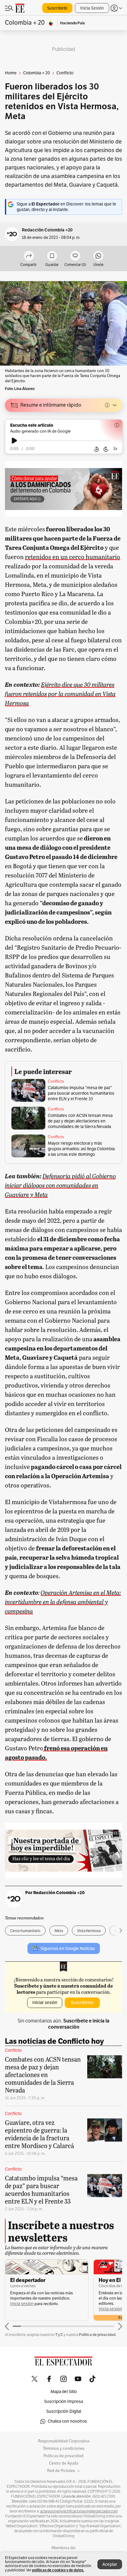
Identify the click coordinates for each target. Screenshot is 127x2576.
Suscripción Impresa (63, 2402)
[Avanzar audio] (106, 449)
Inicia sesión (22, 2304)
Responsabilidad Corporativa (64, 2441)
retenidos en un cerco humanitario (73, 557)
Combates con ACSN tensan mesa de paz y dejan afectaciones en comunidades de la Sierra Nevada (80, 1121)
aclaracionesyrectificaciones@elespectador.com (79, 2511)
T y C (59, 2335)
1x (115, 448)
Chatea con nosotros (67, 2421)
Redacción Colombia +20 (47, 230)
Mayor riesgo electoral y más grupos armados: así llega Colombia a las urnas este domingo (81, 1149)
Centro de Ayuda (64, 2463)
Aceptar (110, 2564)
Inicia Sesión (92, 8)
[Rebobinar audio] (96, 449)
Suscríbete (57, 8)
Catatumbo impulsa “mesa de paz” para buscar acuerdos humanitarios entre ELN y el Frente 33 (81, 1093)
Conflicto (56, 1081)
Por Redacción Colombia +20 (55, 1893)
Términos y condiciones (64, 2449)
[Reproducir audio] (14, 441)
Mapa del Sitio (64, 2392)
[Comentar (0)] (75, 256)
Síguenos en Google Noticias (68, 1949)
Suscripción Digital (64, 2411)
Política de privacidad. (98, 2335)
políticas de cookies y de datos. (58, 2570)
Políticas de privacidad (63, 2456)
